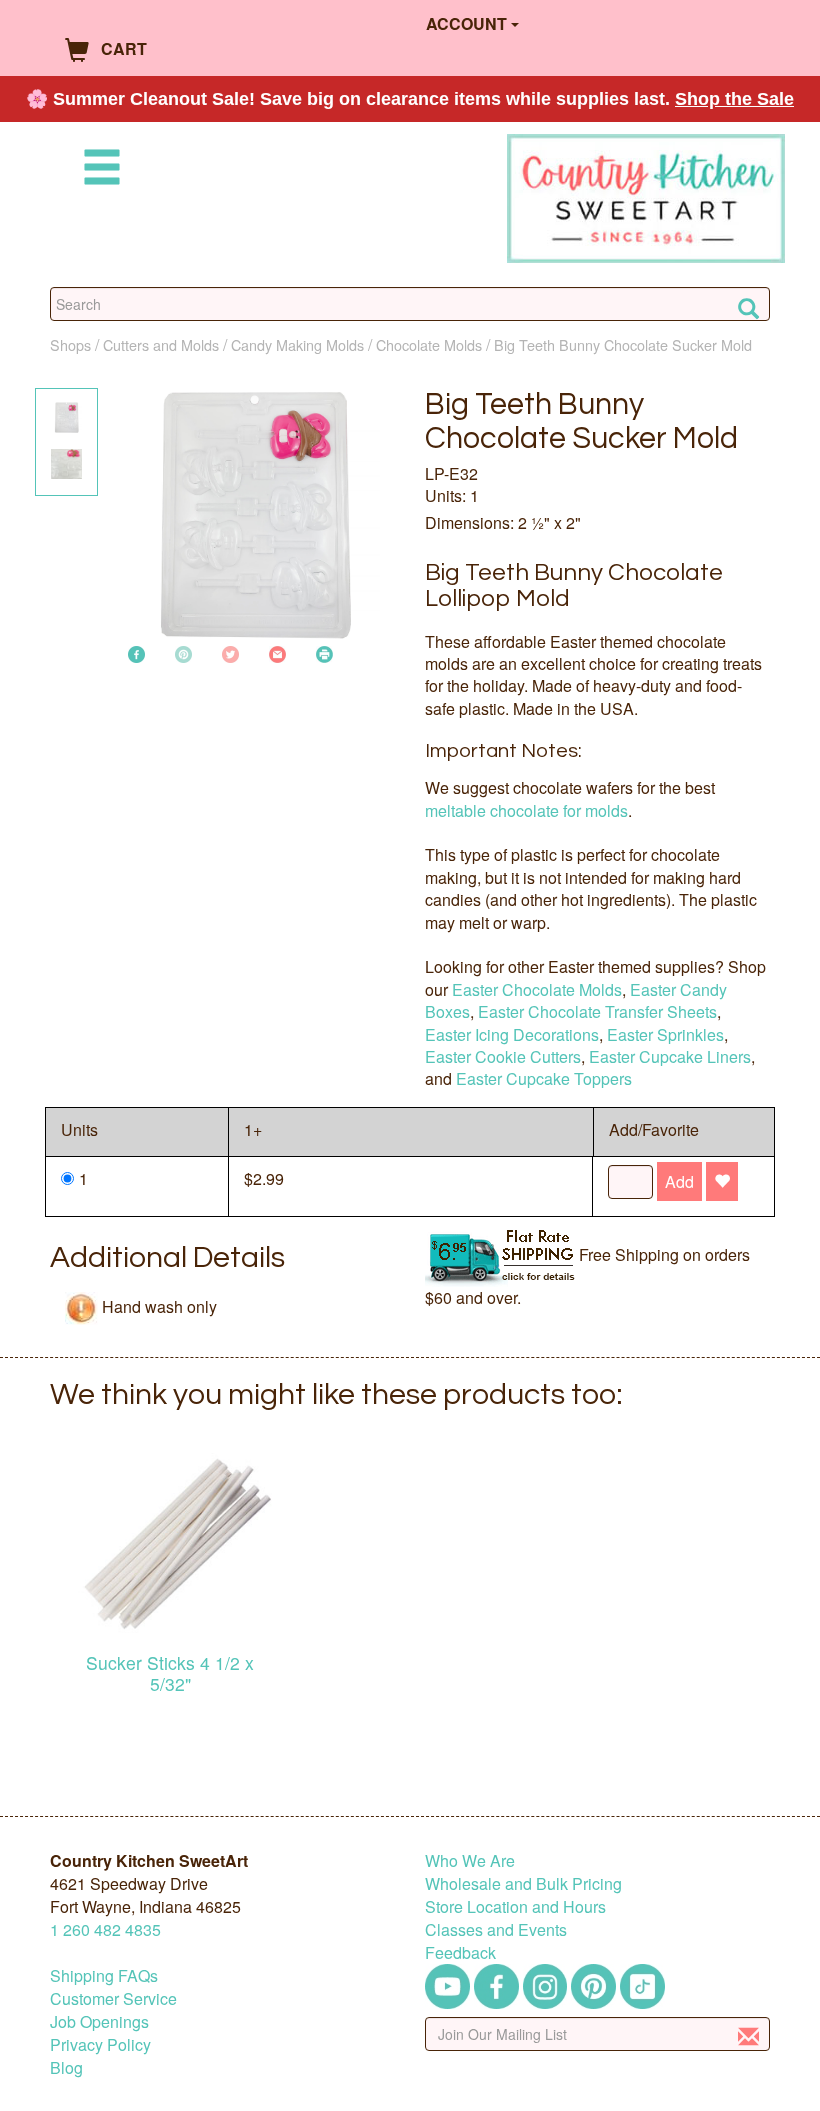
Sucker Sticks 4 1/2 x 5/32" (170, 1673)
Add (679, 1181)
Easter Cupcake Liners (670, 1056)
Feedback (460, 1952)
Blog (66, 2067)
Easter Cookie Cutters (503, 1056)
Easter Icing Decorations (512, 1034)
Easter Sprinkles (665, 1034)
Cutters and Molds (161, 344)
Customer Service (113, 1998)
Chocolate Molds (429, 344)
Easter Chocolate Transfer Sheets (597, 1011)
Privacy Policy (100, 2044)
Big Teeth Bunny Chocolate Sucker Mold (623, 344)
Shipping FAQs (104, 1975)
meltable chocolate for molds (526, 810)
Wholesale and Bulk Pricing (523, 1883)
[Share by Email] (277, 652)
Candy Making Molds (297, 344)
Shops (70, 344)
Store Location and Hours (515, 1906)
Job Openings (99, 2021)
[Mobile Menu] (98, 170)
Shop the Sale (734, 99)
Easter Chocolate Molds (537, 989)
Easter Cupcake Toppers (544, 1078)
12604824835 (105, 1929)
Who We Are (470, 1860)
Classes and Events (496, 1929)
